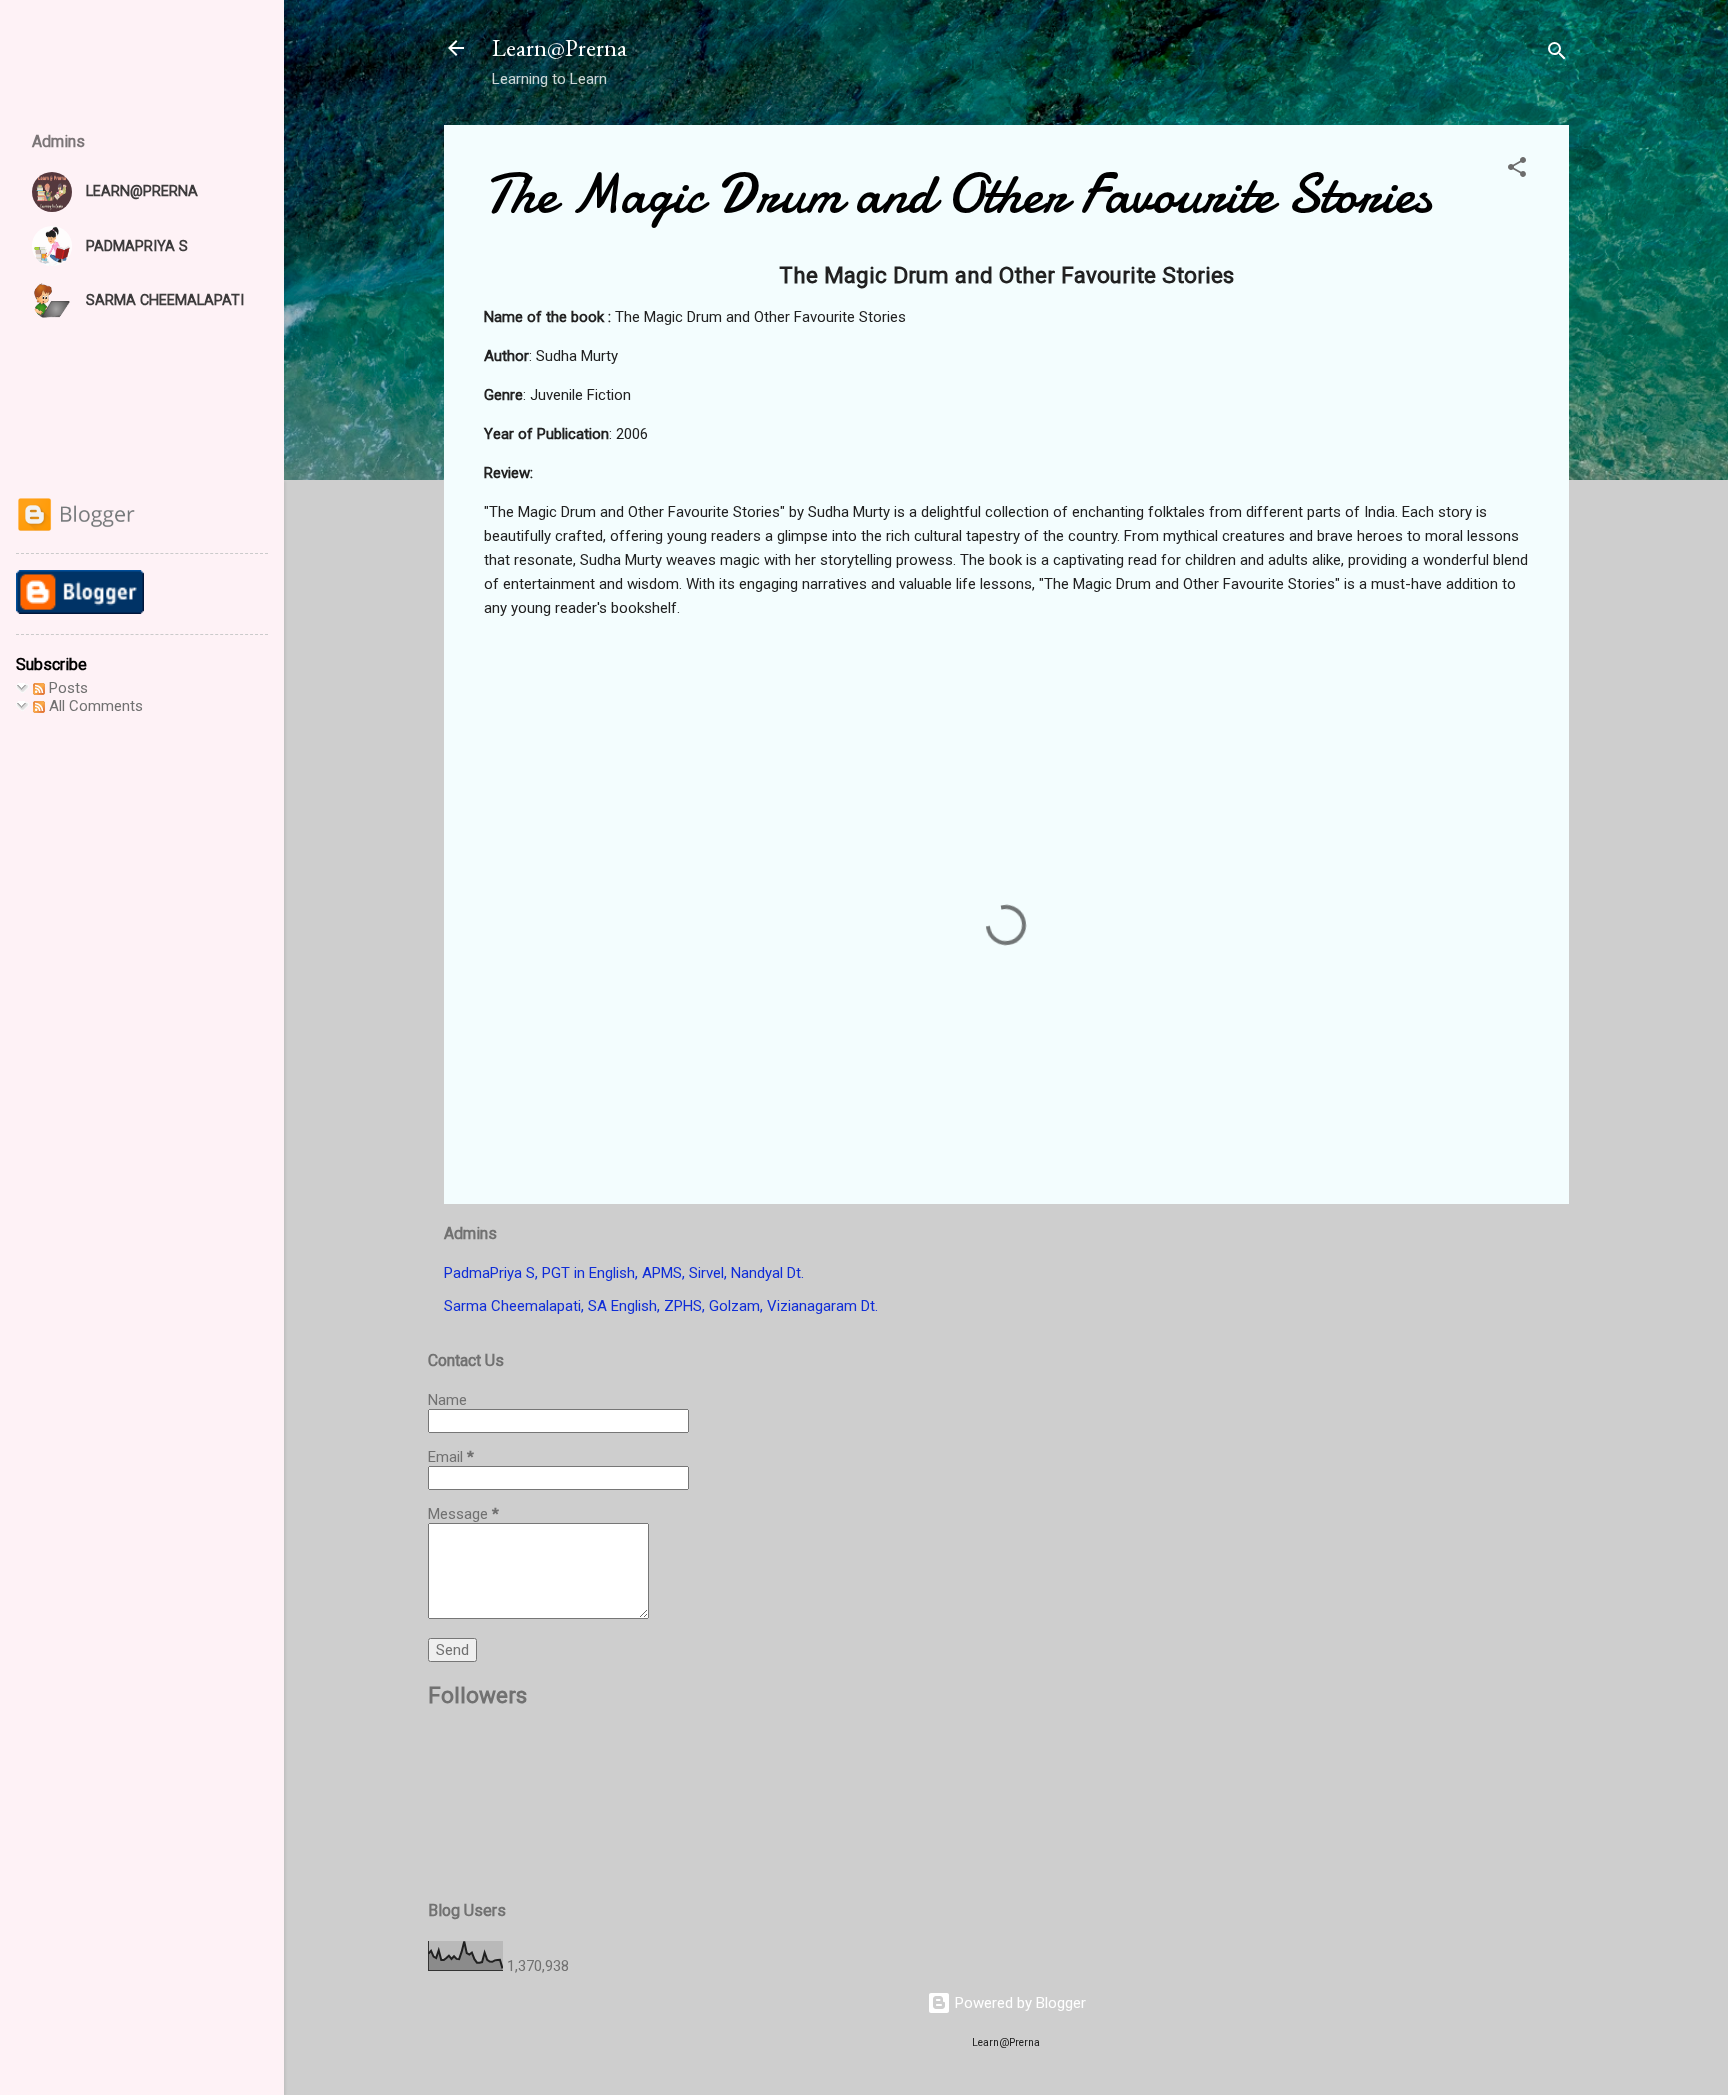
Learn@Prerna (559, 47)
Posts (66, 688)
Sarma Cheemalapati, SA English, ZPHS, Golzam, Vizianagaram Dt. (661, 1306)
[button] (1517, 170)
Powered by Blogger (1018, 2003)
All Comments (94, 706)
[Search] (1557, 54)
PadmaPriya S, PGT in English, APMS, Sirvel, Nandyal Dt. (624, 1273)
